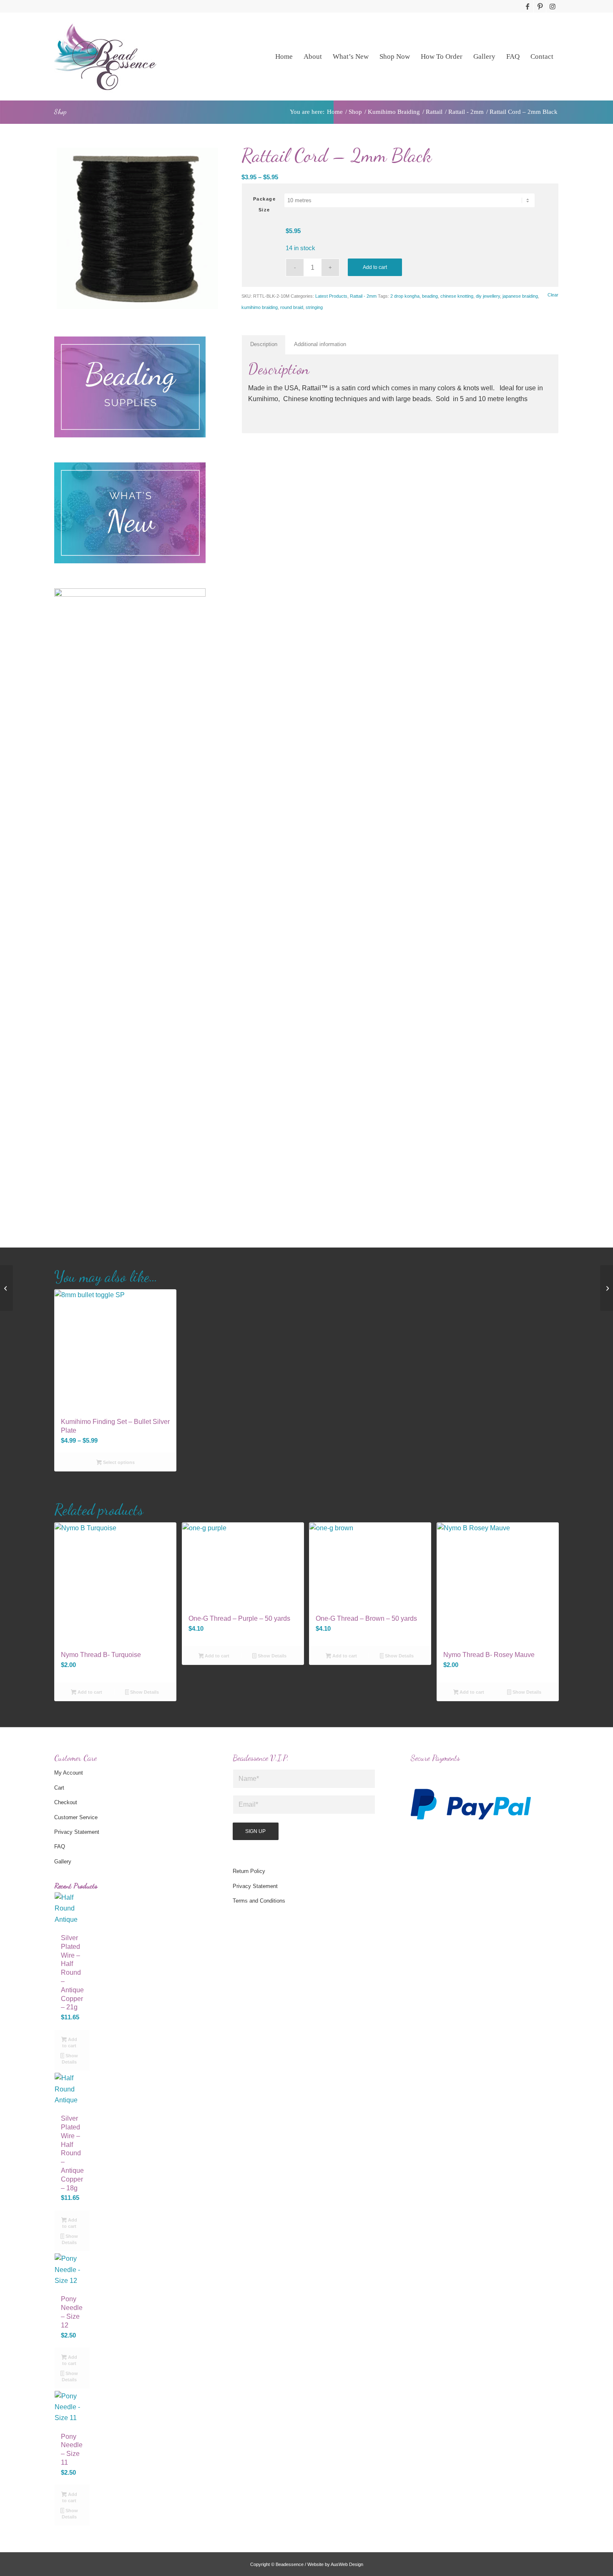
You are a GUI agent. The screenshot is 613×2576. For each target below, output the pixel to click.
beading (430, 296)
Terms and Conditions (259, 1901)
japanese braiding (520, 296)
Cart (59, 1788)
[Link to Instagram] (553, 6)
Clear (553, 295)
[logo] (105, 56)
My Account (69, 1773)
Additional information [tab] (320, 344)
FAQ (60, 1847)
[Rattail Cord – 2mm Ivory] (607, 1288)
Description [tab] (264, 344)
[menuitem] (284, 56)
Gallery (63, 1862)
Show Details (144, 1692)
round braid (292, 307)
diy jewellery (488, 296)
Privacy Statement (77, 1832)
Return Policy (249, 1871)
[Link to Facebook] (527, 6)
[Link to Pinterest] (540, 6)
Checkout (66, 1802)
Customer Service (76, 1817)
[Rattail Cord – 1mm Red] (6, 1288)
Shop (60, 112)
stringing (314, 307)
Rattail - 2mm (363, 296)
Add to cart (375, 267)
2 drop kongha (405, 296)
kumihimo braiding (260, 307)
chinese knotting (457, 296)
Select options (118, 1462)
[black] (137, 228)
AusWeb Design (347, 2564)
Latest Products (331, 296)
